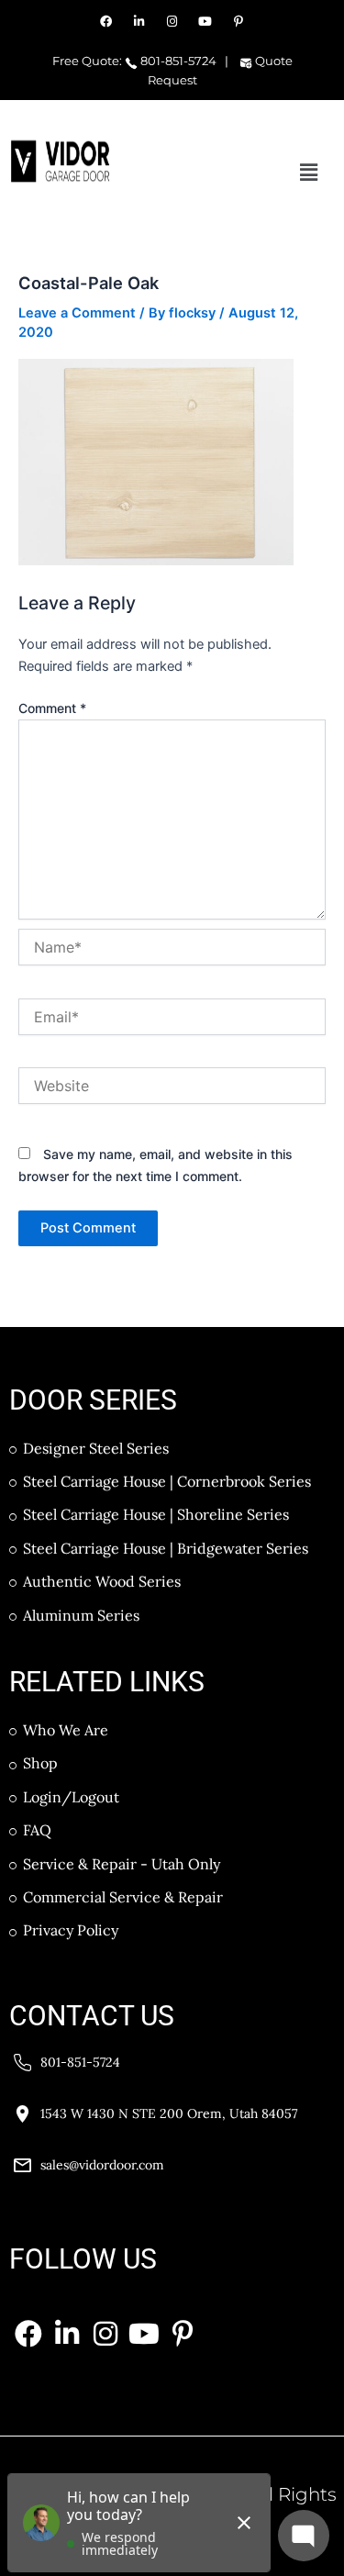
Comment (52, 708)
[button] (309, 172)
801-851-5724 (177, 61)
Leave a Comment (77, 313)
